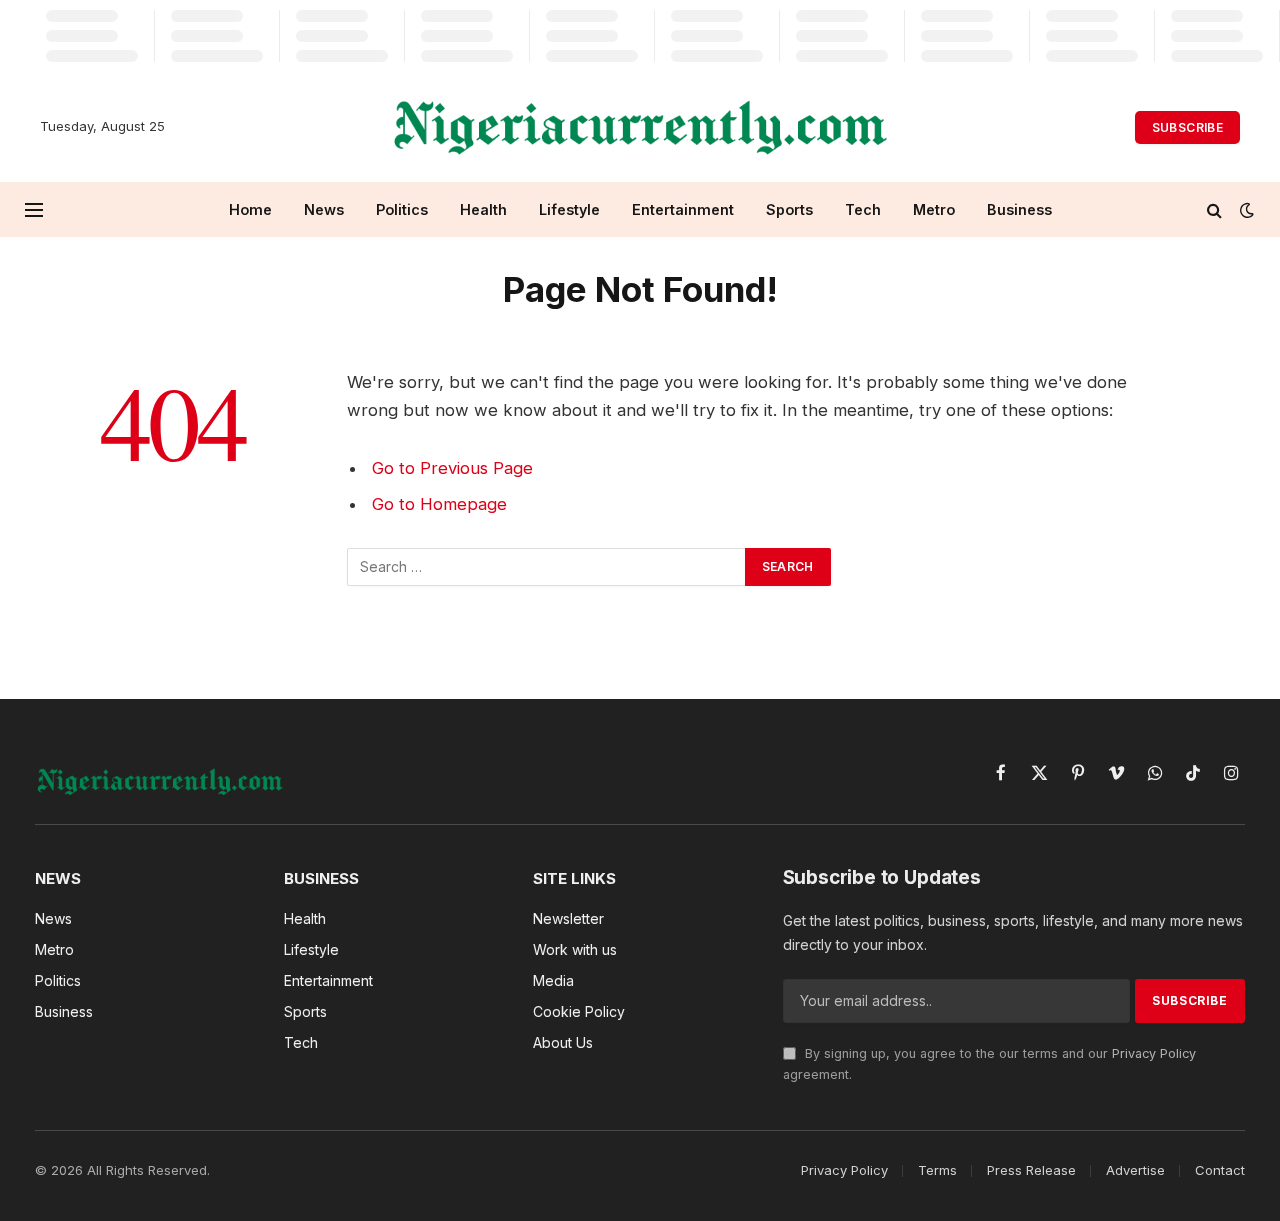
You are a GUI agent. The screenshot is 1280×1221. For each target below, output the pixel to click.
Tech (863, 209)
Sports (789, 209)
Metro (934, 209)
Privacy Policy (1154, 1053)
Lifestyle (569, 209)
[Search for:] (547, 567)
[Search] (1214, 209)
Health (483, 209)
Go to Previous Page (452, 468)
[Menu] (34, 209)
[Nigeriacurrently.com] (640, 127)
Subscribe (1187, 127)
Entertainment (683, 209)
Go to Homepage (439, 504)
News (324, 209)
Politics (402, 209)
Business (1019, 209)
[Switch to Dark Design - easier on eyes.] (1245, 210)
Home (250, 209)
